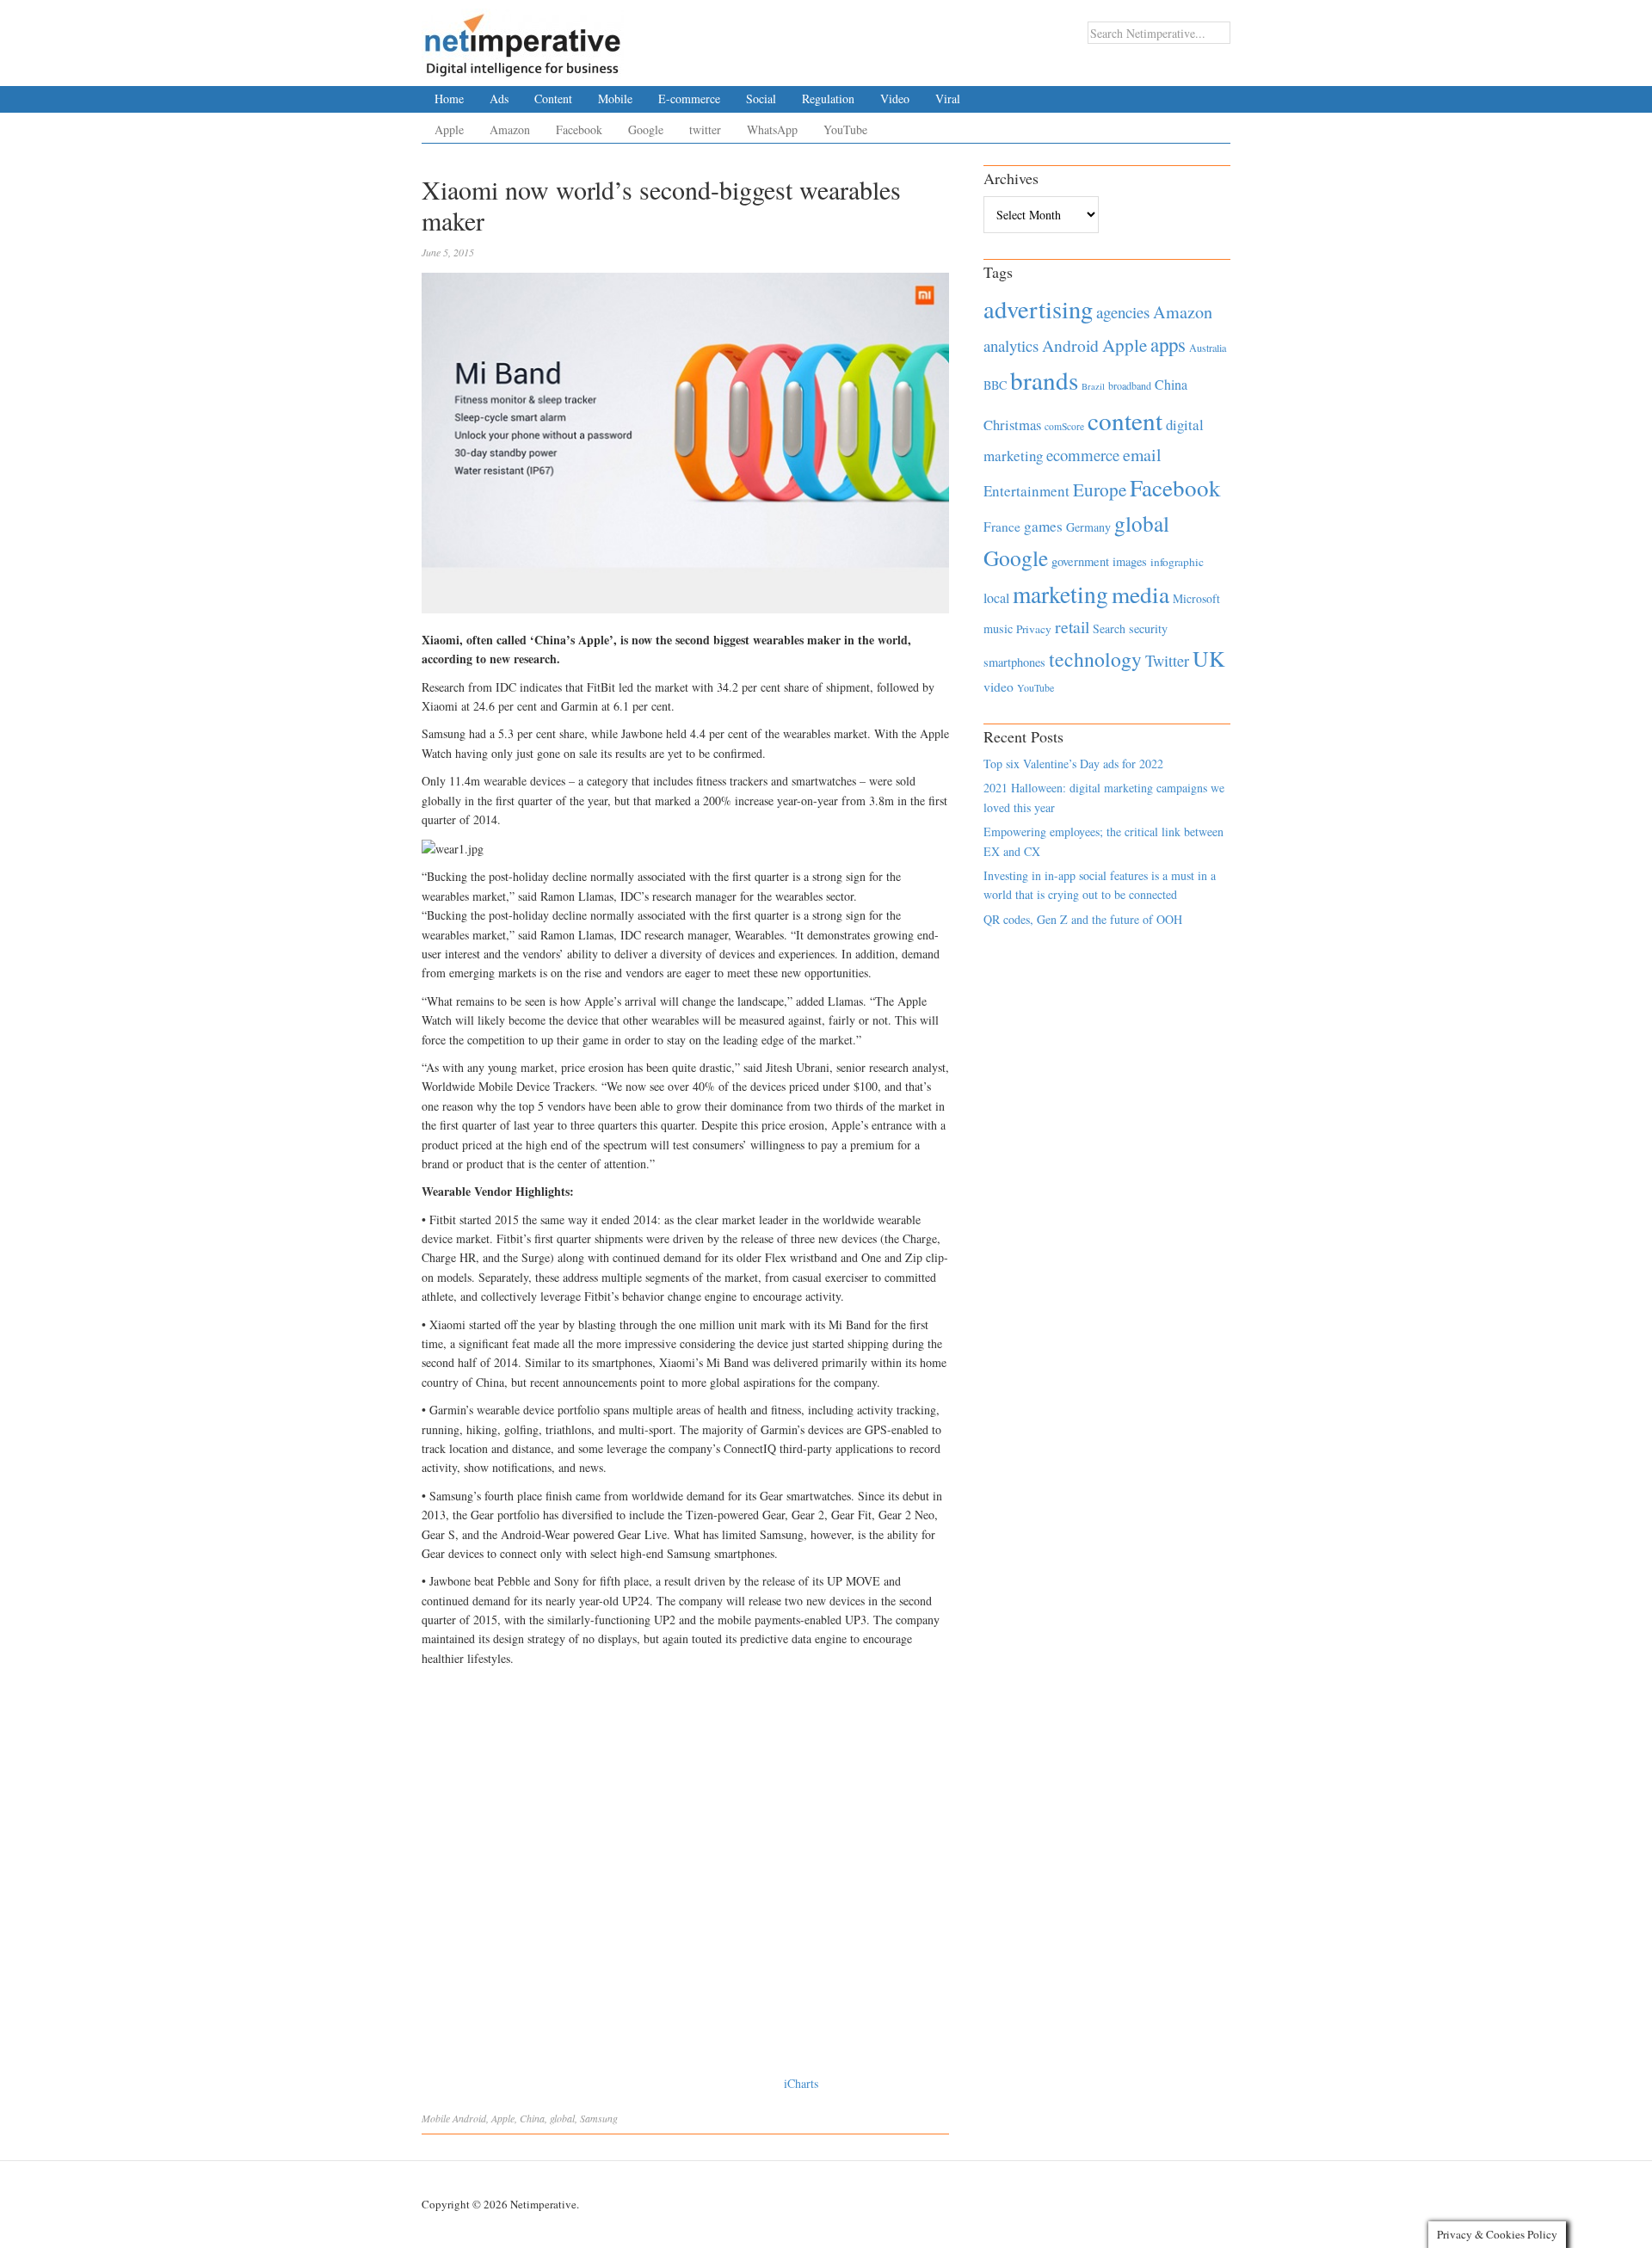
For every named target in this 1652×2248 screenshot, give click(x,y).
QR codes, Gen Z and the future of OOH (1083, 919)
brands (1044, 380)
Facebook (579, 129)
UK (1209, 658)
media (1140, 594)
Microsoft (1196, 598)
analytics (1011, 345)
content (1125, 420)
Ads (499, 99)
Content (553, 99)
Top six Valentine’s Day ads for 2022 (1073, 764)
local (996, 597)
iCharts (801, 2083)
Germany (1088, 527)
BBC (995, 385)
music (998, 628)
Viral (948, 99)
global (562, 2118)
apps (1168, 344)
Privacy (1034, 629)
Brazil (1093, 386)
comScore (1064, 426)
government (1080, 561)
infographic (1177, 562)
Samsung (599, 2118)
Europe (1100, 490)
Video (895, 99)
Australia (1208, 348)
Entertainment (1026, 491)
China (532, 2118)
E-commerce (689, 99)
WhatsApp (772, 129)
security (1148, 628)
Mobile (615, 99)
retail (1072, 627)
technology (1095, 659)
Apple (449, 129)
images (1130, 561)
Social (761, 99)
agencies (1123, 312)
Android (469, 2118)
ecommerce (1083, 455)
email (1142, 455)
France (1002, 527)
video (999, 687)
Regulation (828, 99)
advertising (1038, 309)
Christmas (1012, 425)
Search (1109, 628)
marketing (1060, 594)
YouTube (845, 129)
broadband (1130, 385)
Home (449, 99)
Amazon (510, 129)
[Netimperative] (523, 39)
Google (646, 129)
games (1043, 526)
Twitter (1167, 661)
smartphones (1014, 662)
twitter (705, 129)
